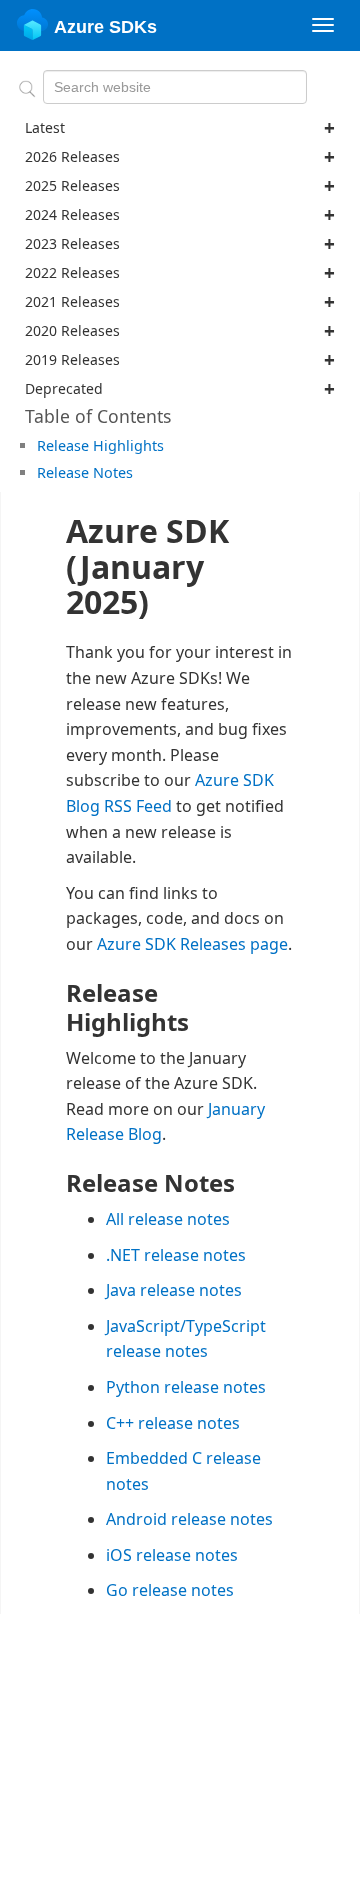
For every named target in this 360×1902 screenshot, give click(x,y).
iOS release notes (172, 1555)
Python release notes (186, 1387)
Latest (45, 127)
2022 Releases (72, 272)
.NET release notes (176, 1255)
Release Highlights (100, 445)
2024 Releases (72, 214)
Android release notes (189, 1519)
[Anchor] (171, 444)
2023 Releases (72, 243)
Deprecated (64, 388)
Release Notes (85, 472)
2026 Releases (72, 156)
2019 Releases (72, 359)
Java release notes (174, 1290)
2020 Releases (72, 330)
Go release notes (170, 1590)
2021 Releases (72, 301)
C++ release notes (173, 1423)
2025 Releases (72, 185)
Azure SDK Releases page (192, 944)
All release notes (168, 1219)
